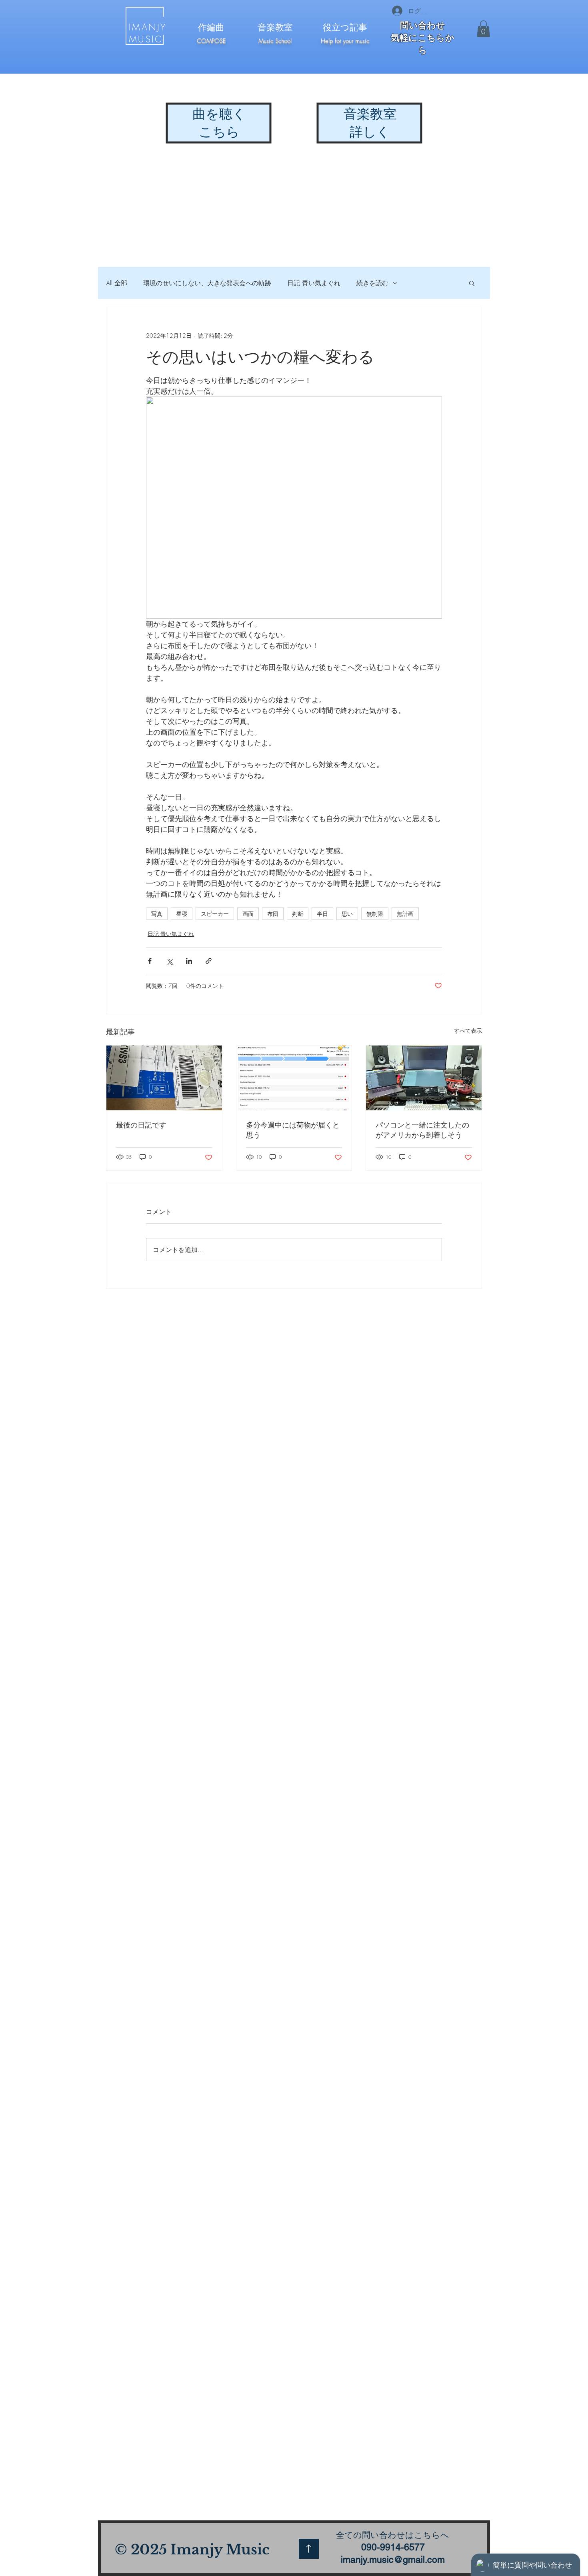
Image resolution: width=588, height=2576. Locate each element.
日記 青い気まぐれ (314, 283)
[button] (483, 29)
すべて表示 (468, 1031)
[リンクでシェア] (209, 961)
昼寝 (182, 914)
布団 (273, 914)
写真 (157, 914)
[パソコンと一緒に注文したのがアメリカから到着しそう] (424, 1078)
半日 (322, 914)
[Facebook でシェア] (150, 961)
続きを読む (372, 283)
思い (347, 914)
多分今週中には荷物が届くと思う (293, 1130)
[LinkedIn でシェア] (189, 961)
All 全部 (117, 283)
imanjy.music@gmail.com (393, 2560)
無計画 (405, 914)
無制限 (375, 914)
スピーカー (215, 914)
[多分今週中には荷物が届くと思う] (294, 1078)
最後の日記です (141, 1125)
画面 (248, 914)
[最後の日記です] (164, 1078)
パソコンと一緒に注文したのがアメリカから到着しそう (422, 1130)
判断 (298, 914)
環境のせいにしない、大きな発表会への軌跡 (207, 283)
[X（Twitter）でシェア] (169, 961)
